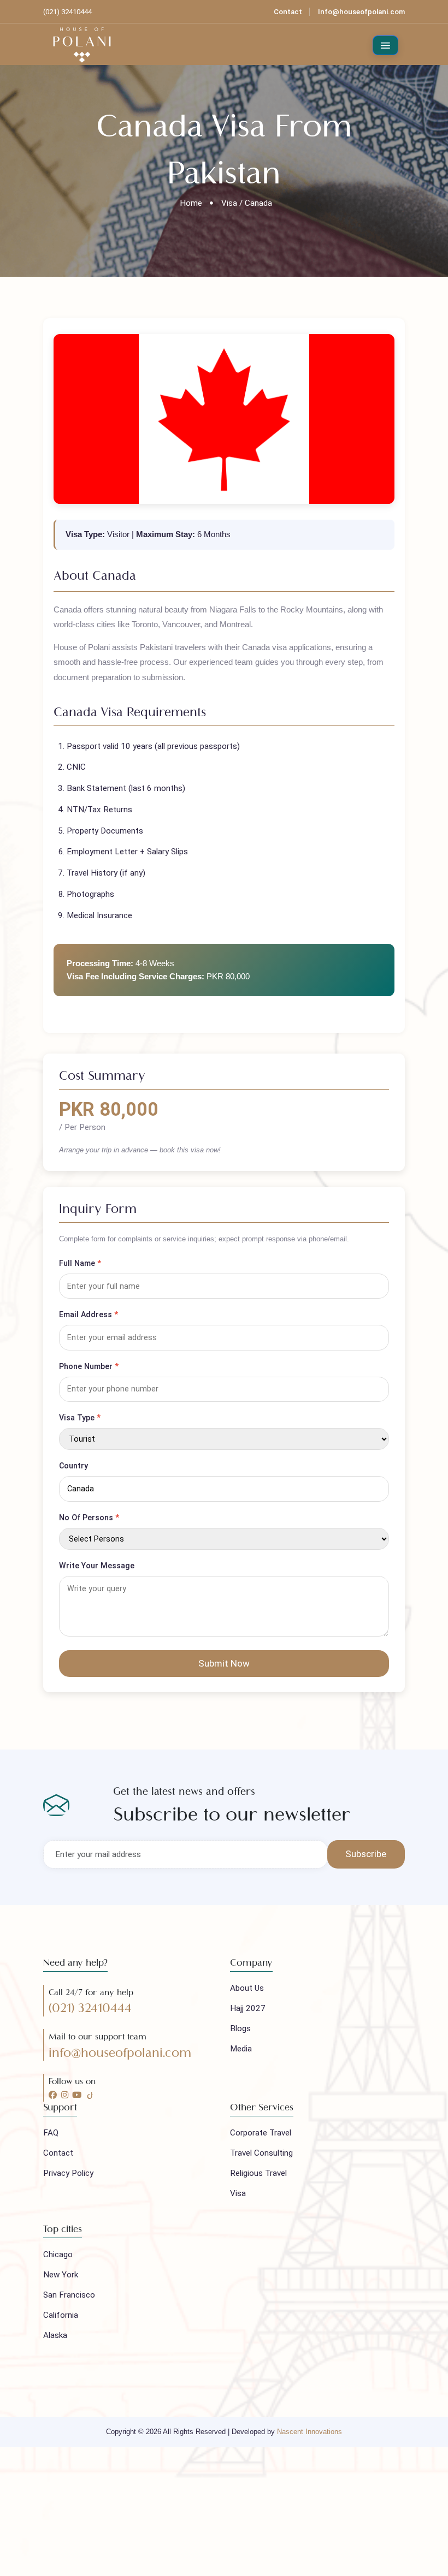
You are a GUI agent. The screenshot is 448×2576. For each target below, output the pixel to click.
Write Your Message (97, 1566)
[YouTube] (77, 2095)
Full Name (80, 1263)
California (61, 2315)
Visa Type (80, 1418)
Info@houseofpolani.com (361, 12)
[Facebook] (53, 2095)
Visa (238, 2193)
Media (241, 2049)
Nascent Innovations (310, 2432)
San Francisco (69, 2295)
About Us (247, 1988)
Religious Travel (258, 2173)
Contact (288, 12)
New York (61, 2275)
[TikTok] (90, 2095)
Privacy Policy (68, 2173)
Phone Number (89, 1366)
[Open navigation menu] (386, 46)
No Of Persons (89, 1518)
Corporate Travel (261, 2133)
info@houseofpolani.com (120, 2053)
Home (191, 203)
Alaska (55, 2335)
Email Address (89, 1314)
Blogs (240, 2028)
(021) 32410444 (90, 2008)
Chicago (58, 2254)
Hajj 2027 (248, 2008)
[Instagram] (65, 2095)
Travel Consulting (261, 2153)
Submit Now (224, 1663)
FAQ (51, 2133)
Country (73, 1466)
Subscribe (366, 1854)
